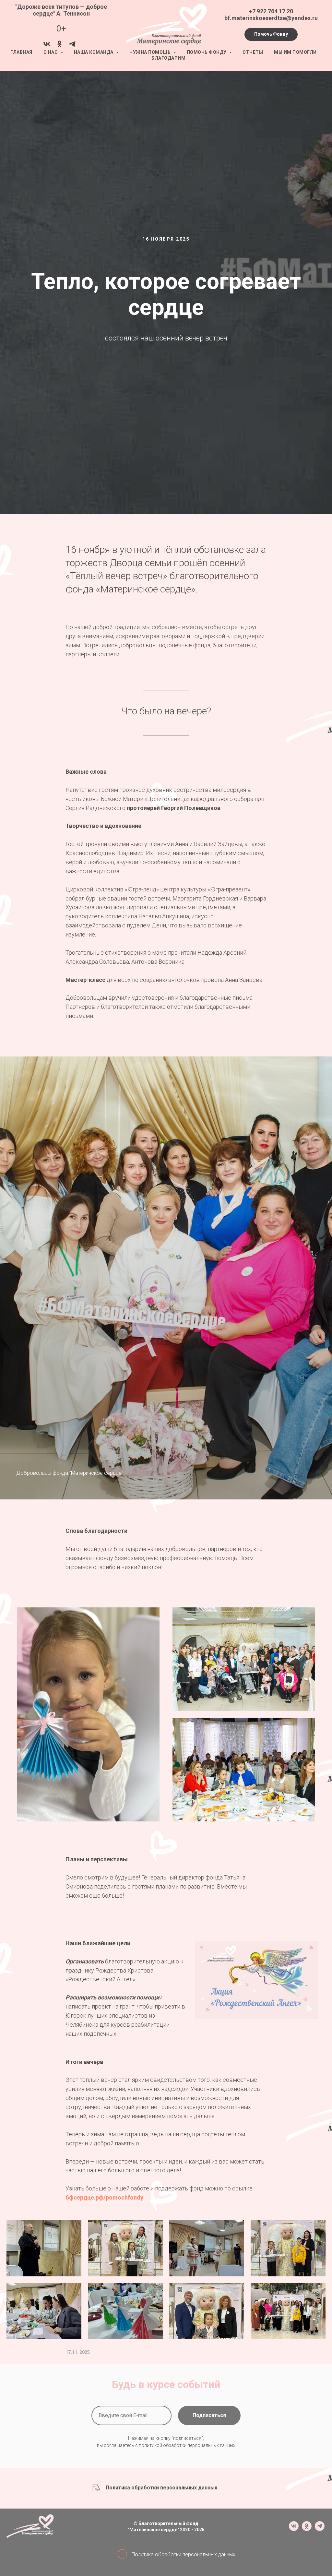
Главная (21, 52)
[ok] (59, 46)
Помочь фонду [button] (207, 52)
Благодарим (168, 58)
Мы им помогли (295, 52)
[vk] (47, 46)
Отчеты (253, 52)
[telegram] (72, 46)
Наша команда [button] (94, 52)
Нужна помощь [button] (151, 52)
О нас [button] (51, 52)
